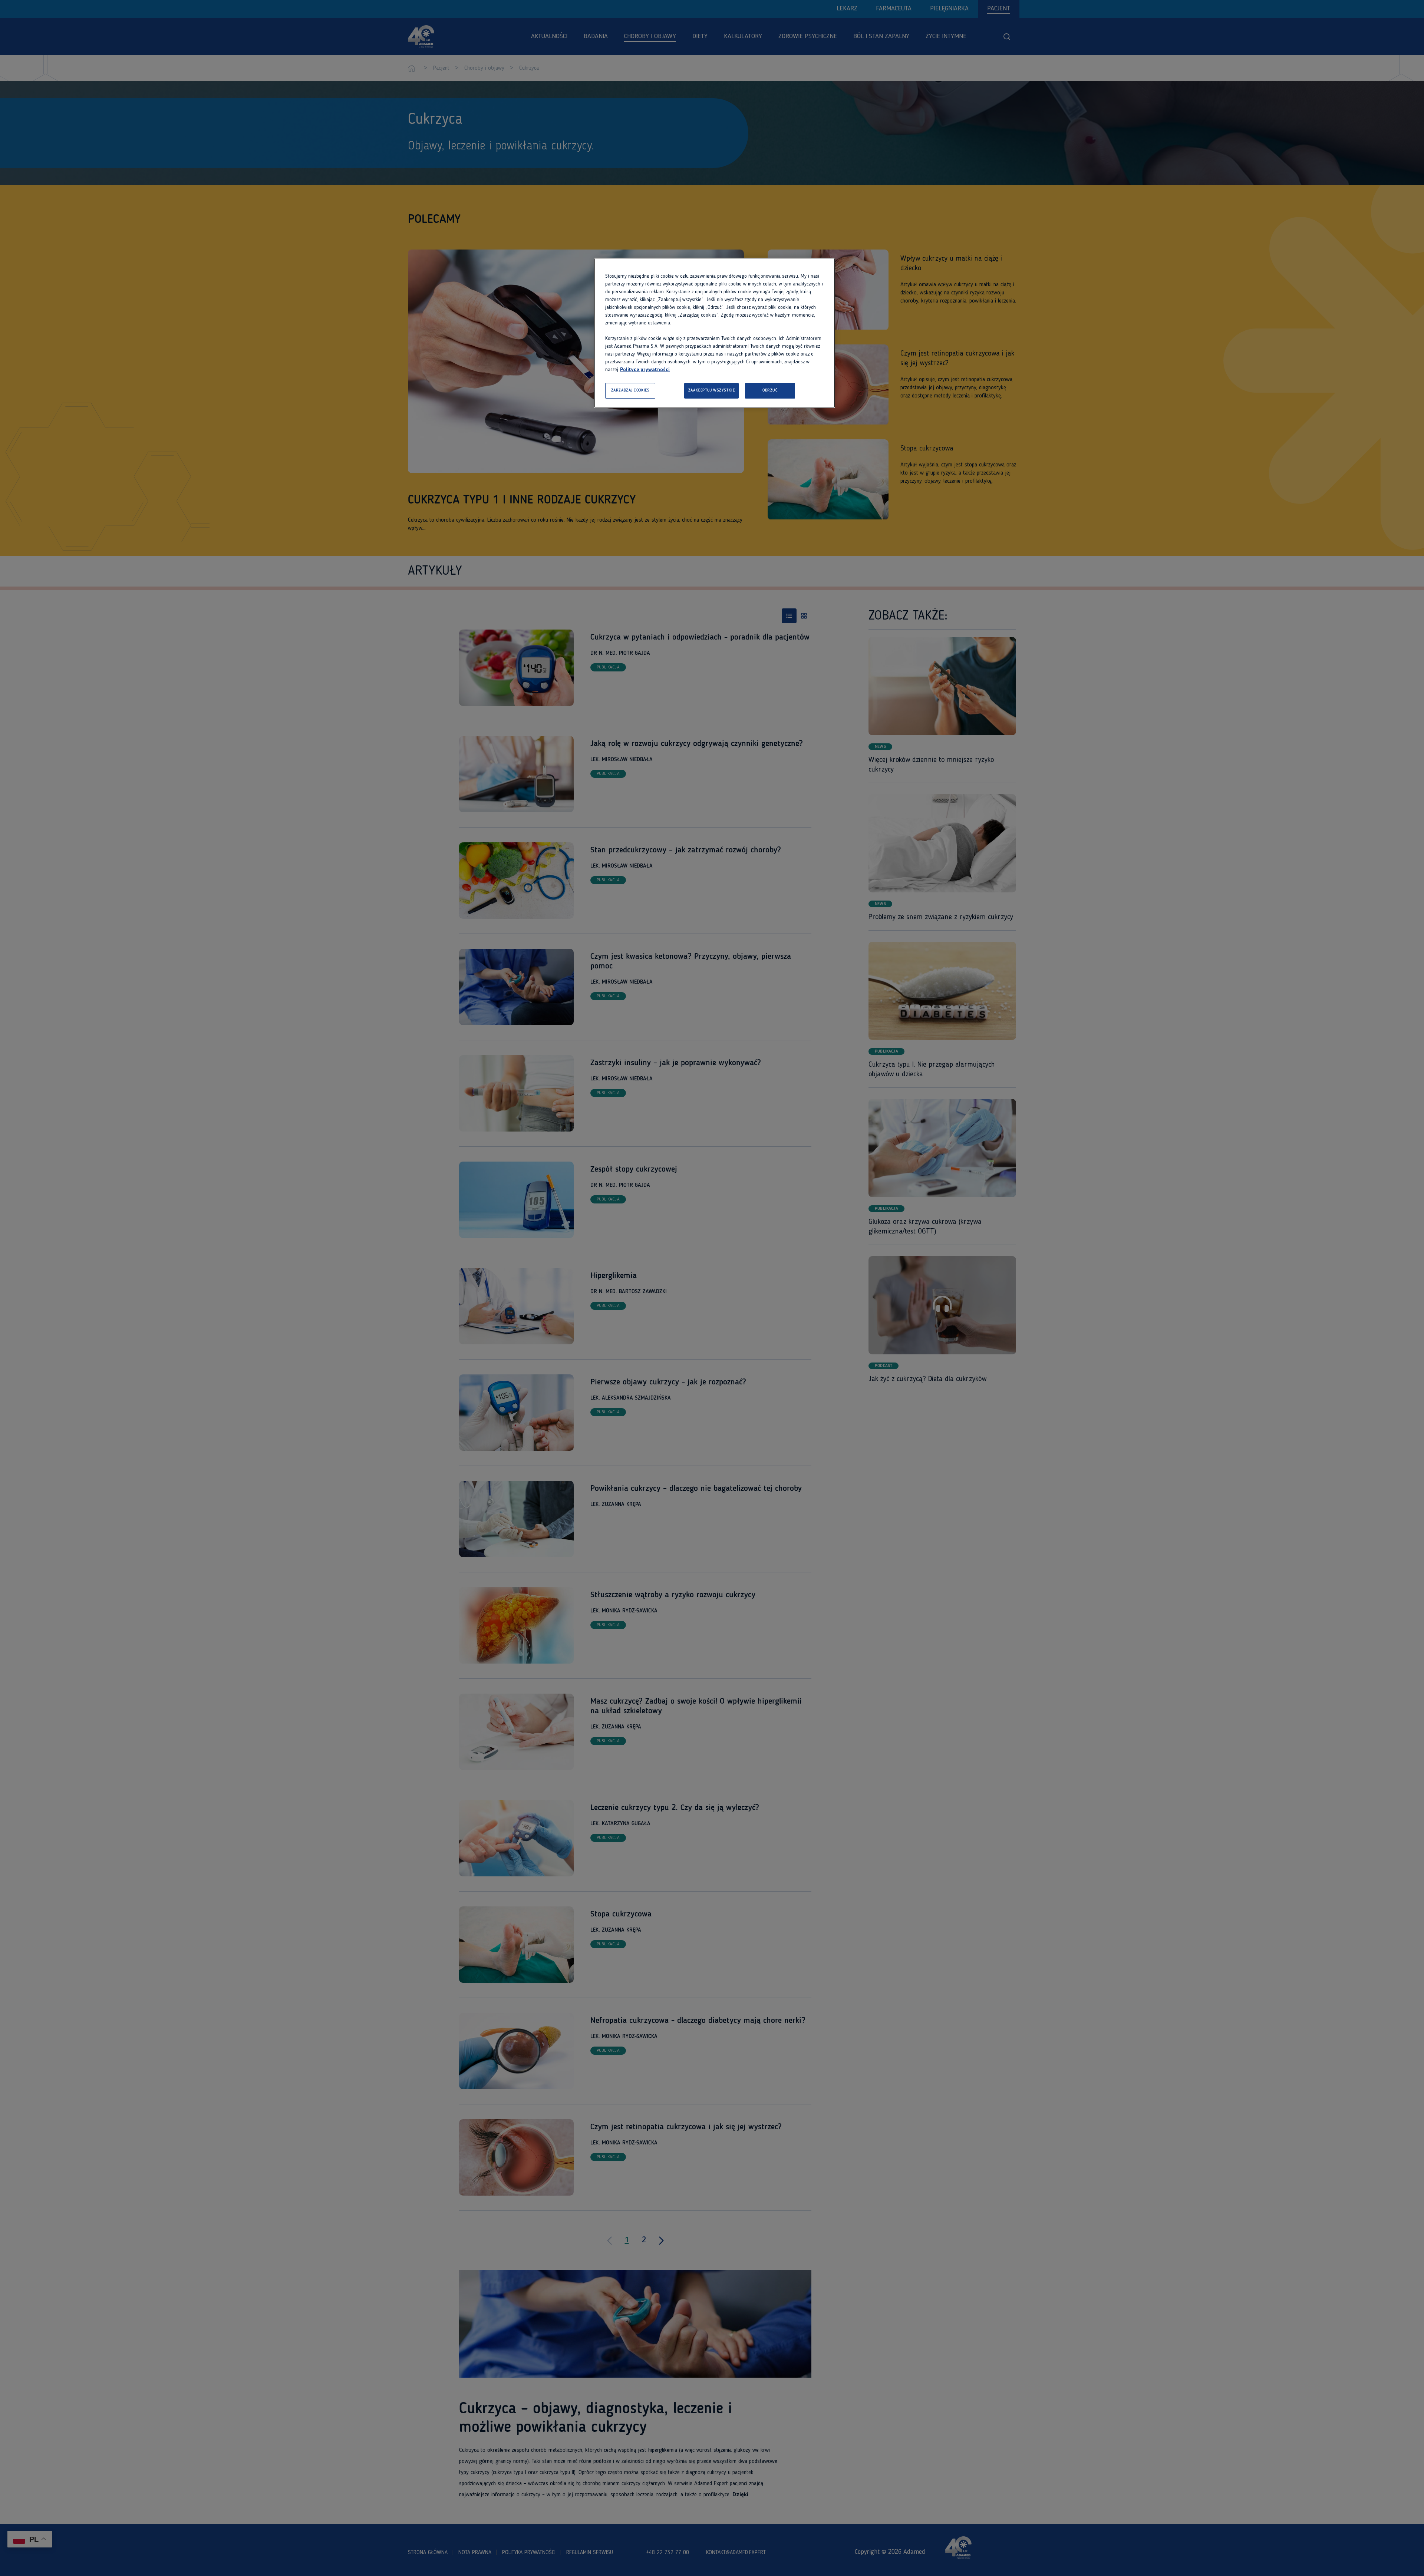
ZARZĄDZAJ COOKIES (630, 390)
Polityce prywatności (645, 370)
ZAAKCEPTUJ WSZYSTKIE (711, 390)
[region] (715, 333)
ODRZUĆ (770, 390)
